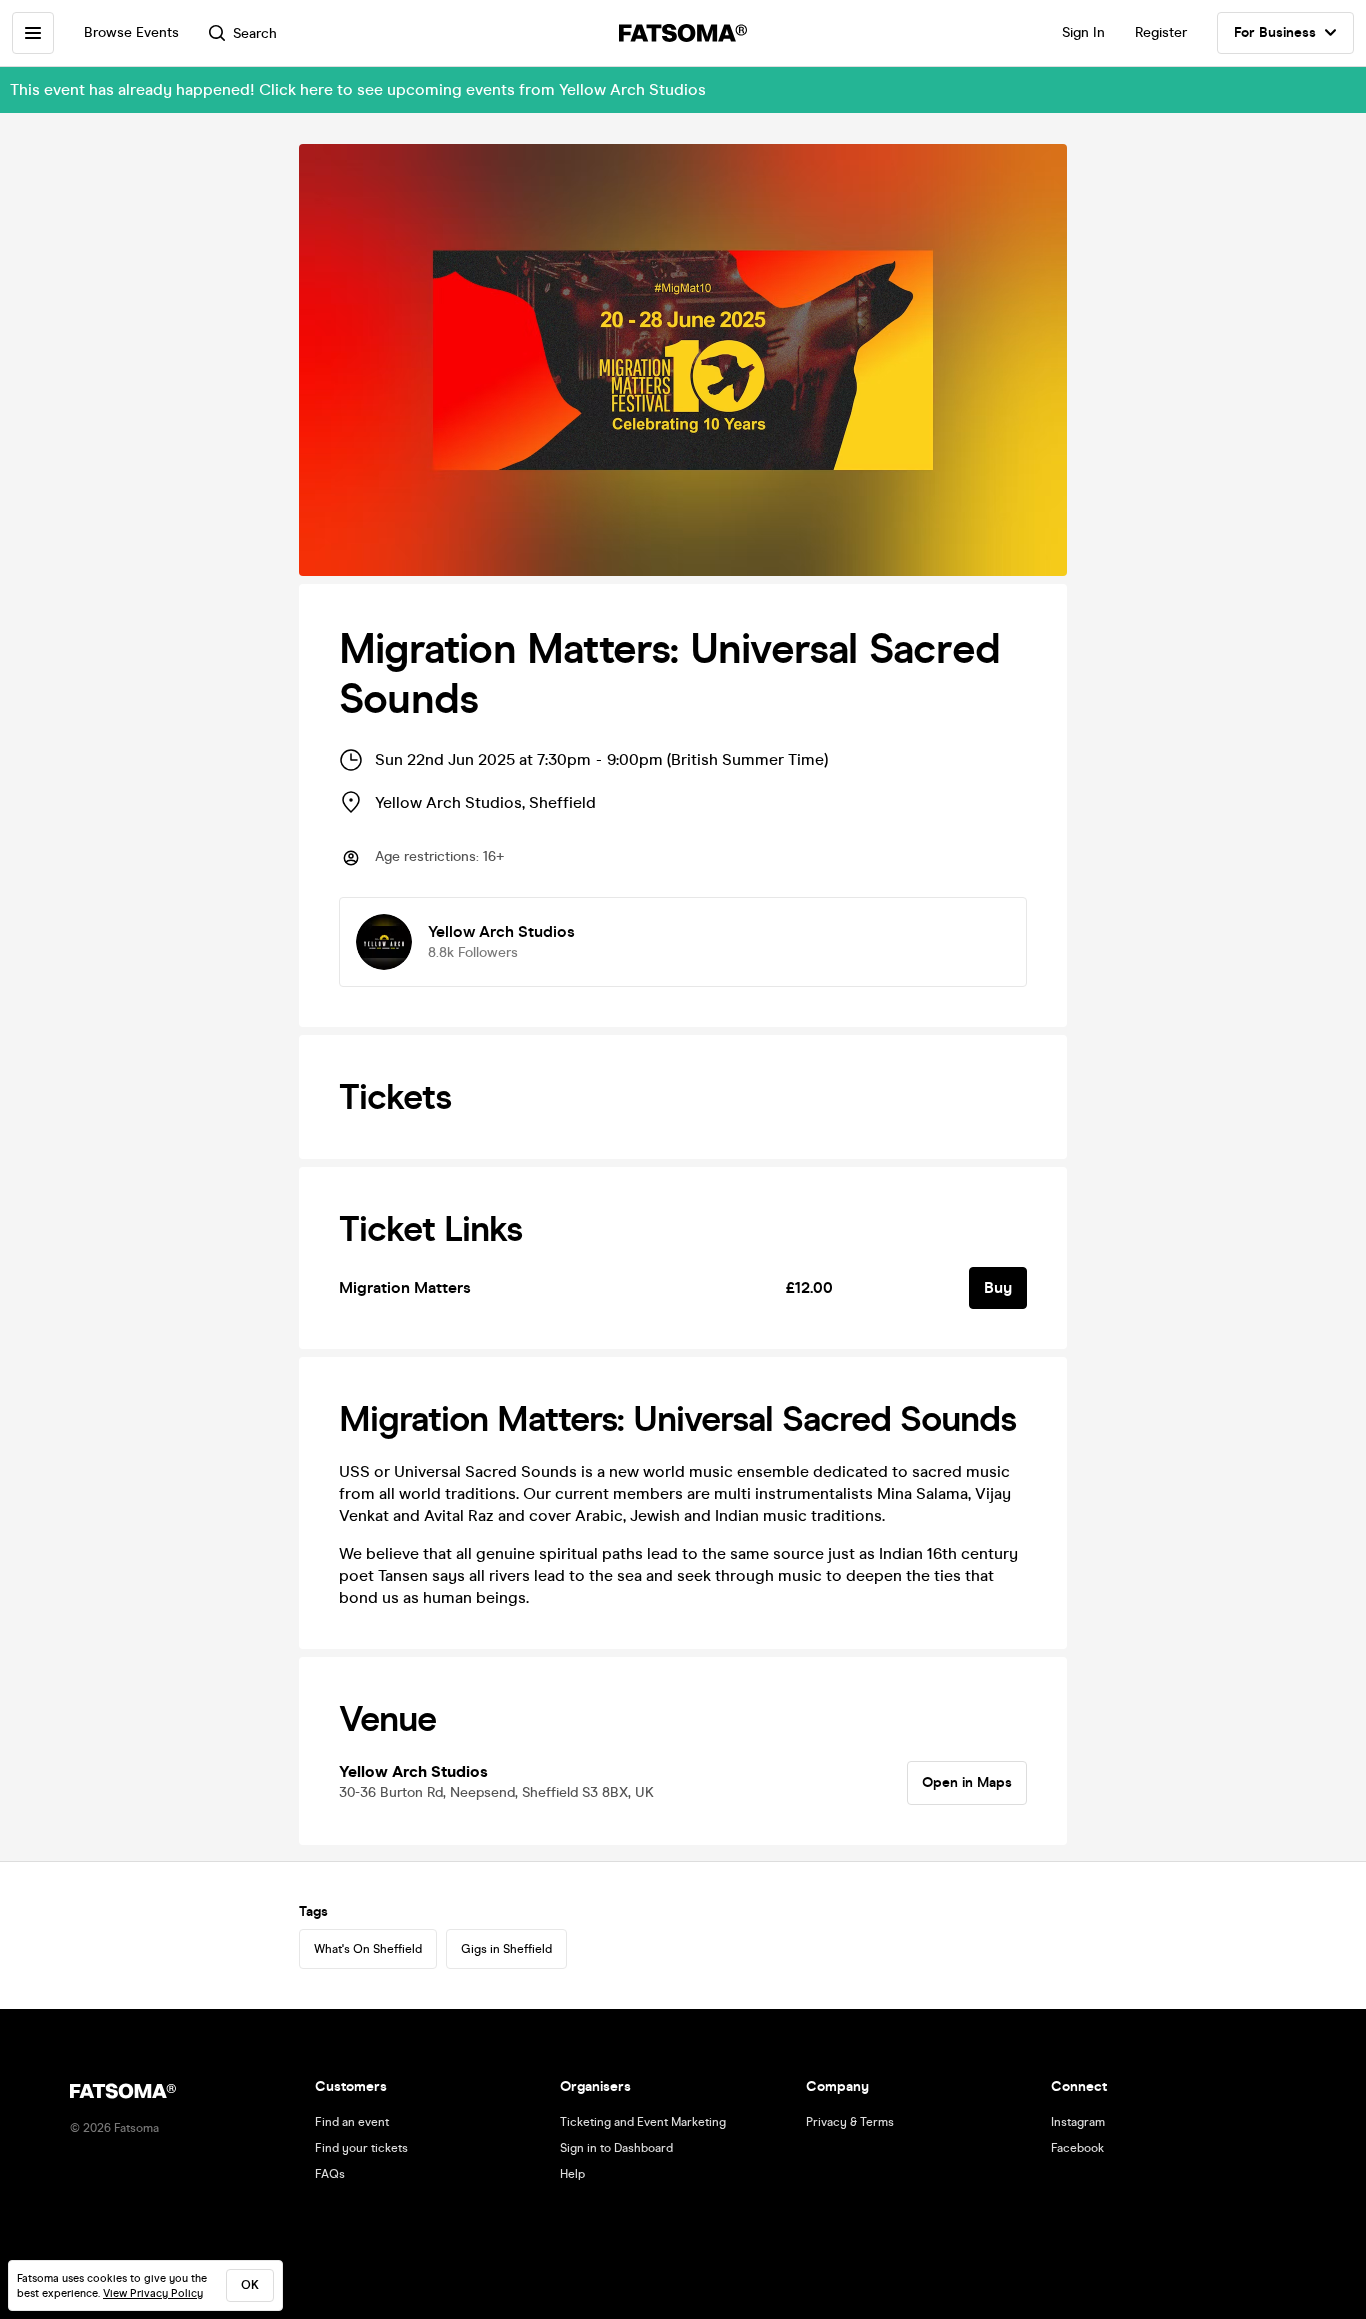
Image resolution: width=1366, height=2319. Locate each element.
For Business (1275, 32)
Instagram (1078, 2122)
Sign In (1083, 32)
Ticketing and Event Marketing (643, 2122)
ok (250, 2285)
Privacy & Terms (850, 2122)
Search (255, 33)
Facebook (1077, 2148)
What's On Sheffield (368, 1949)
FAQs (330, 2174)
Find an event (352, 2122)
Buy (998, 1287)
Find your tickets (361, 2148)
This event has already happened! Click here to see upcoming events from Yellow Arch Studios (358, 89)
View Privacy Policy (153, 2293)
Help (572, 2174)
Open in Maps (967, 1782)
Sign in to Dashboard (616, 2148)
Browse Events (131, 32)
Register (1161, 32)
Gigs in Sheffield (506, 1949)
